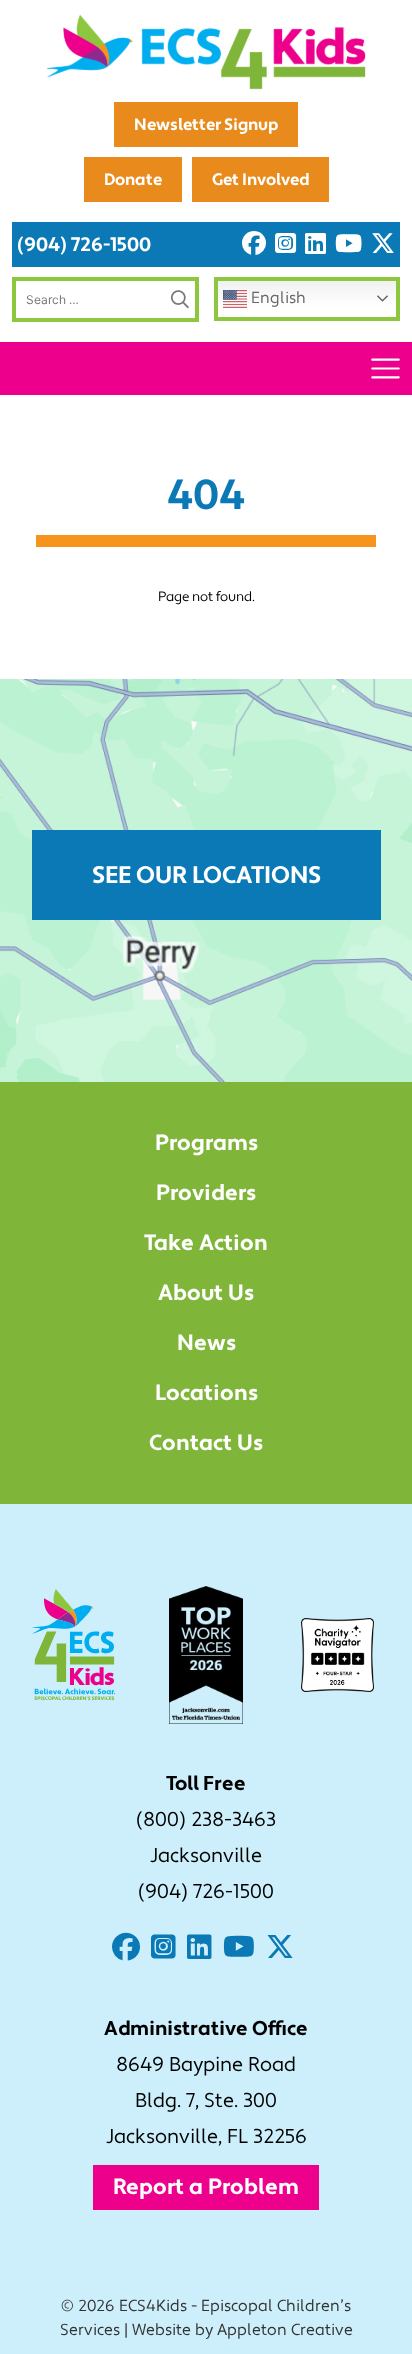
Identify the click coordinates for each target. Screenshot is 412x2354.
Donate (133, 179)
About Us (206, 1293)
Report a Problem (206, 2187)
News (206, 1343)
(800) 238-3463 (206, 1820)
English (276, 298)
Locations (206, 1393)
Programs (206, 1143)
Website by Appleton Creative (242, 2330)
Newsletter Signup (206, 124)
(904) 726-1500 (84, 244)
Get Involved (260, 179)
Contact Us (206, 1443)
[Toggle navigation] (385, 368)
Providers (206, 1193)
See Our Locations (206, 875)
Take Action (206, 1243)
